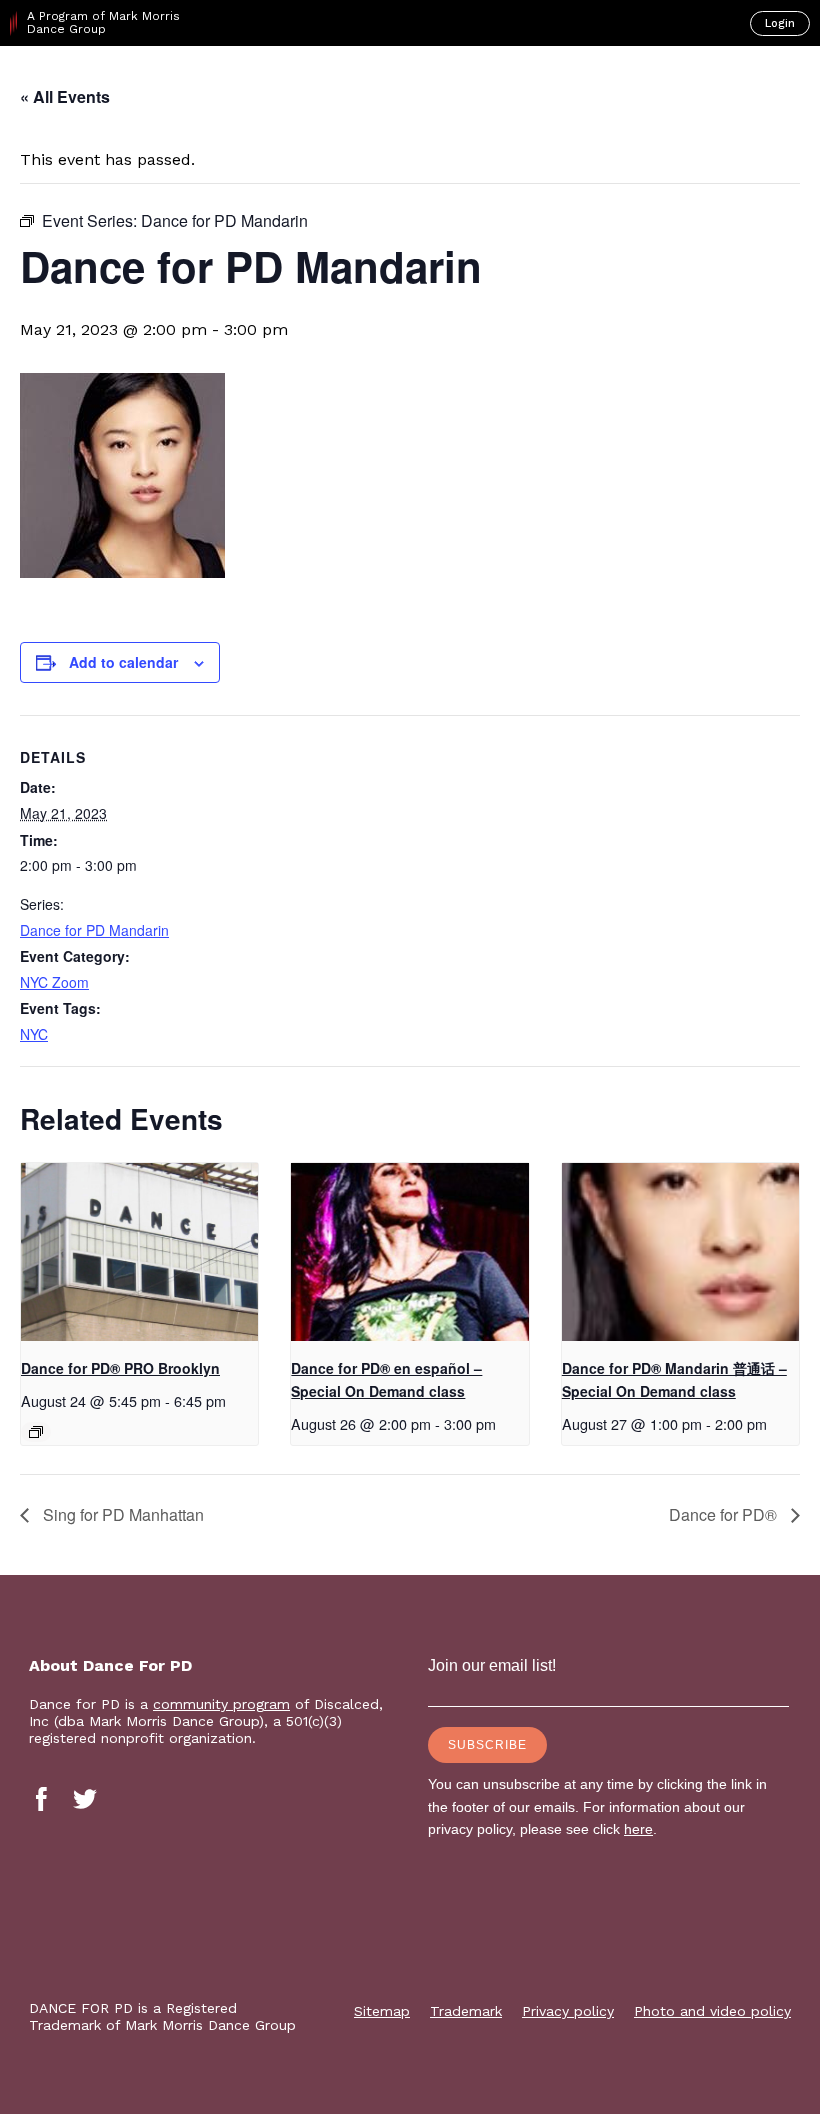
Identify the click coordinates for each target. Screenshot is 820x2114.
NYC (34, 1034)
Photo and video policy (712, 2011)
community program (221, 1704)
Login (780, 23)
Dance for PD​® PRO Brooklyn (120, 1368)
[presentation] (139, 1252)
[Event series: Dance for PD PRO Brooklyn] (36, 1432)
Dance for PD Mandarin (94, 930)
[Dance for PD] (98, 81)
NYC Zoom (54, 982)
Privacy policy (568, 2011)
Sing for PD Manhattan (121, 1514)
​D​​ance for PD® (725, 1514)
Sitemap (382, 2011)
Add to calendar (123, 662)
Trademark (466, 2011)
